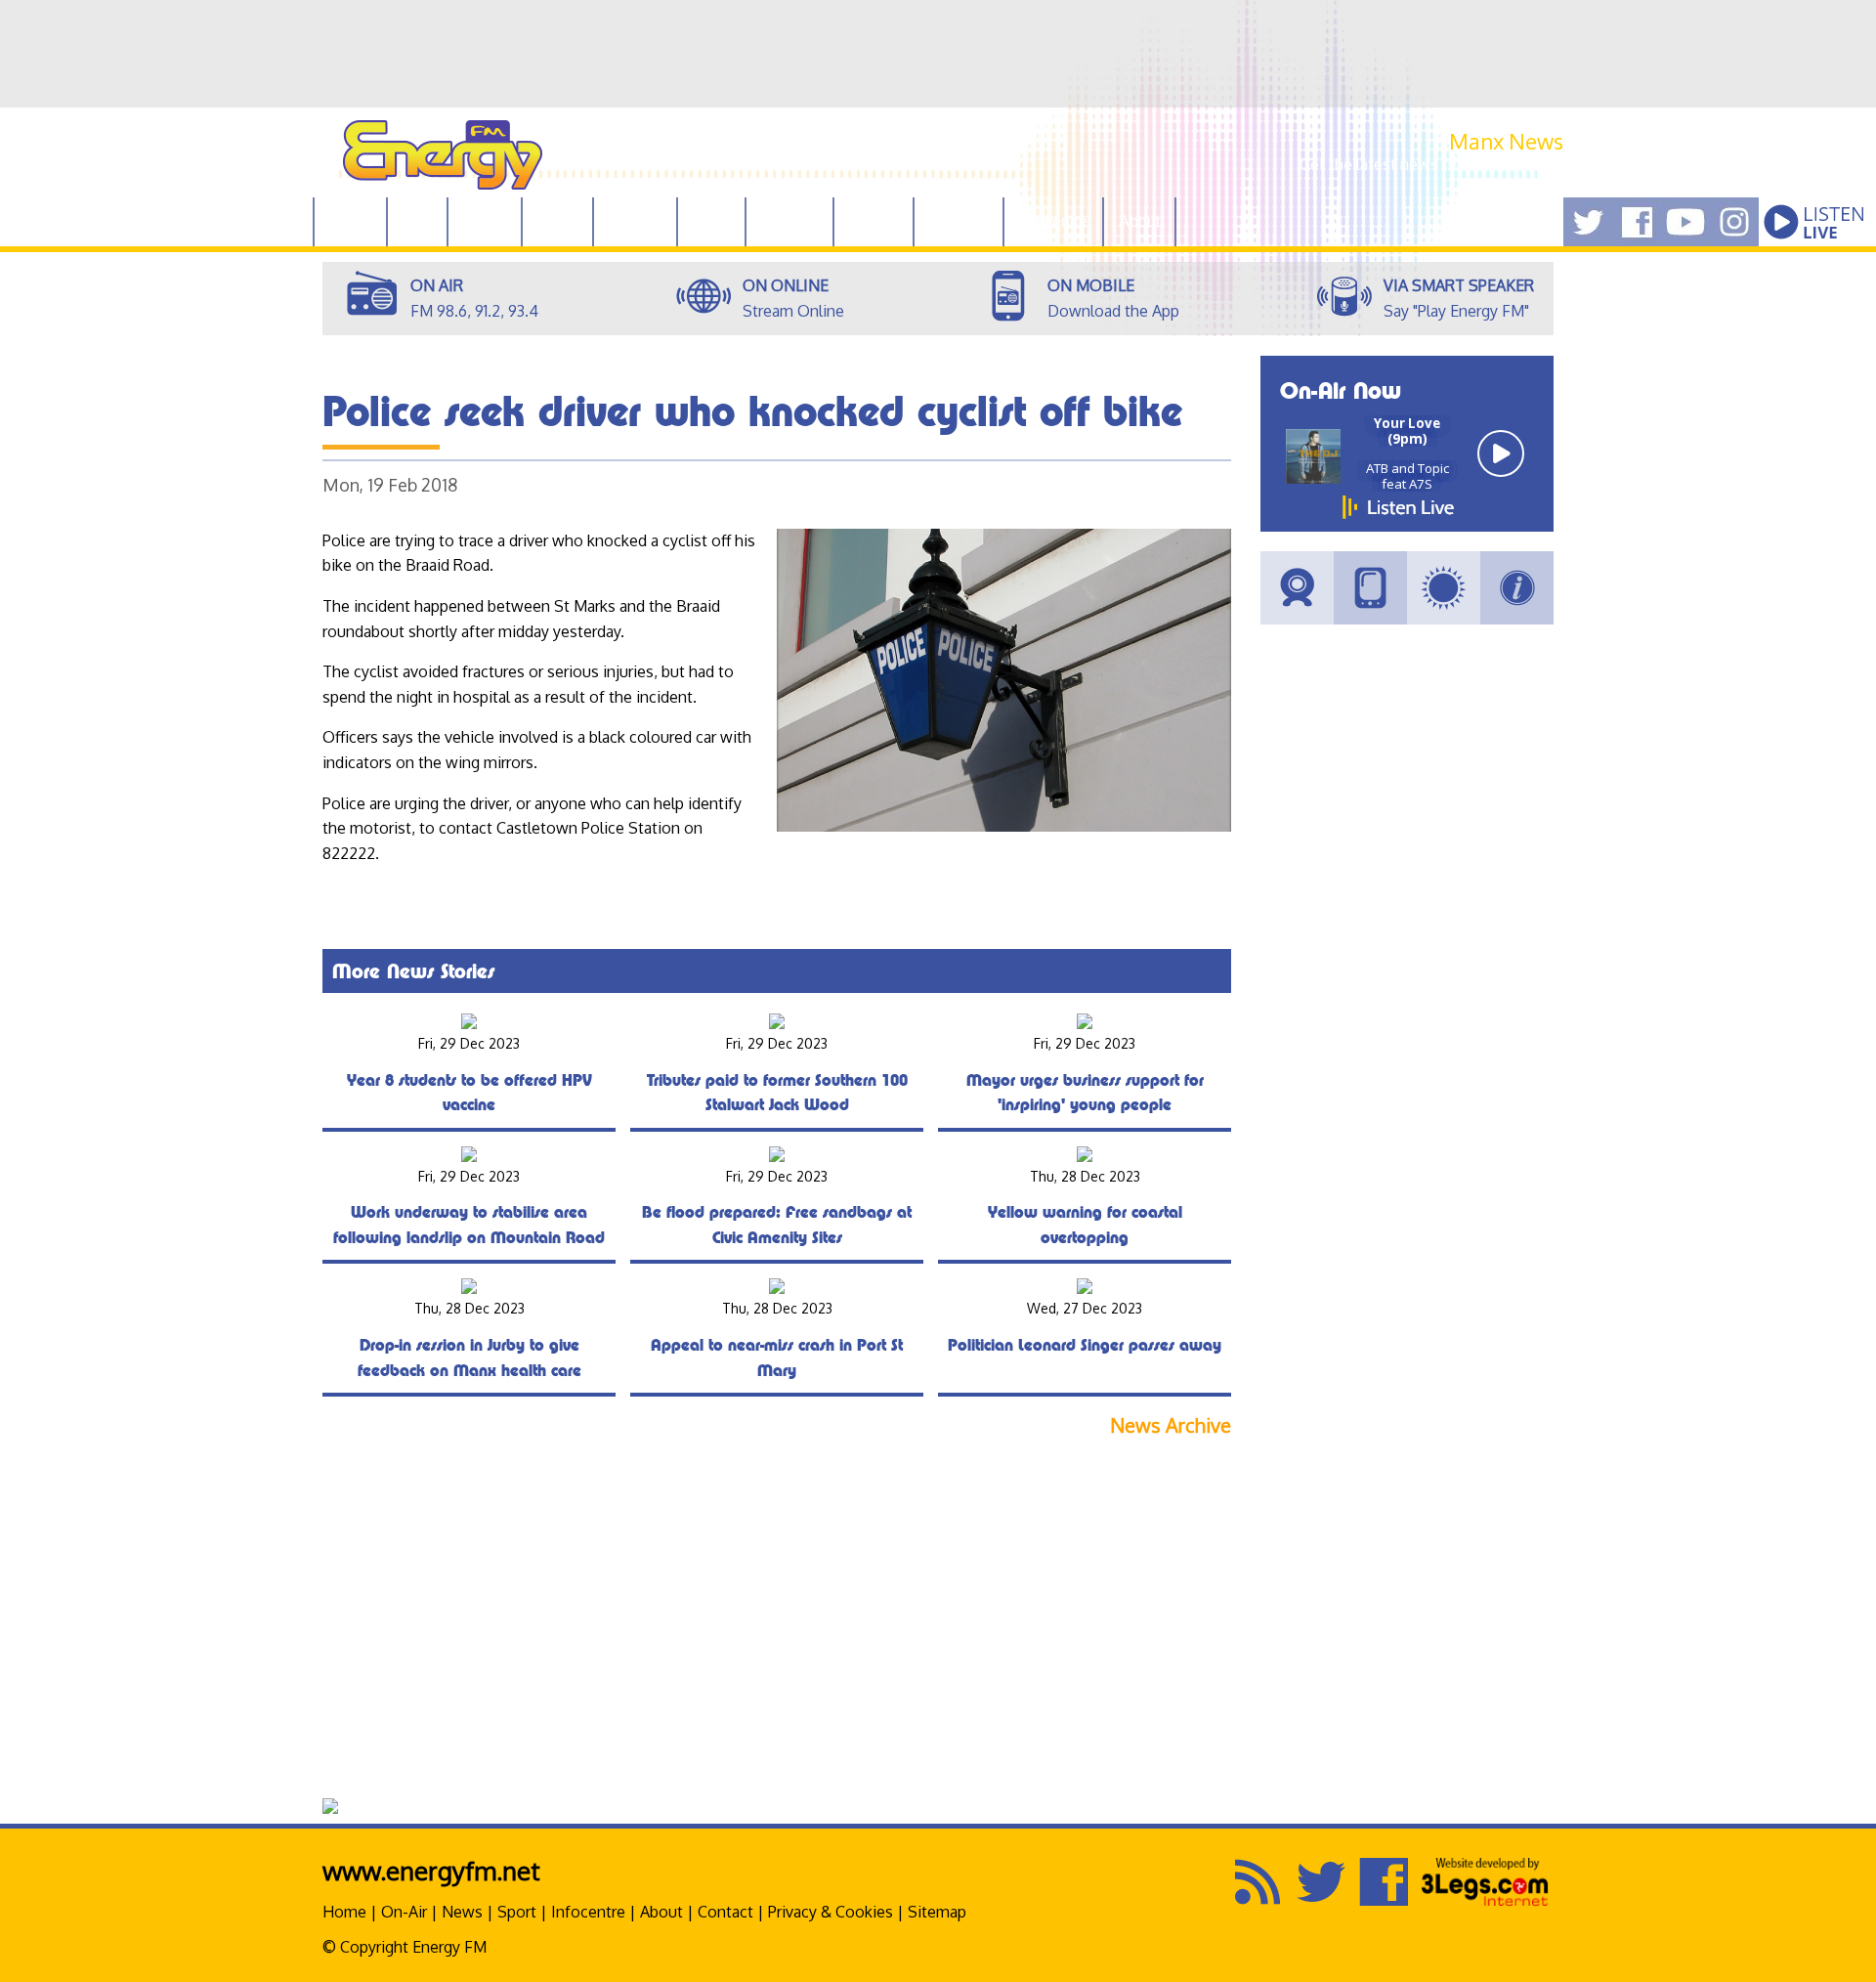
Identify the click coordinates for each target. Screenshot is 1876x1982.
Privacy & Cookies (831, 1912)
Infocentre (588, 1912)
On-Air (404, 1912)
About (661, 1912)
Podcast (789, 221)
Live (417, 221)
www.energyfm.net (431, 1870)
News (557, 221)
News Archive (1171, 1425)
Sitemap (937, 1912)
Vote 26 (635, 221)
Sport (711, 221)
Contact (725, 1912)
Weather (959, 221)
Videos (874, 221)
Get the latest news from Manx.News (1431, 164)
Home (350, 221)
